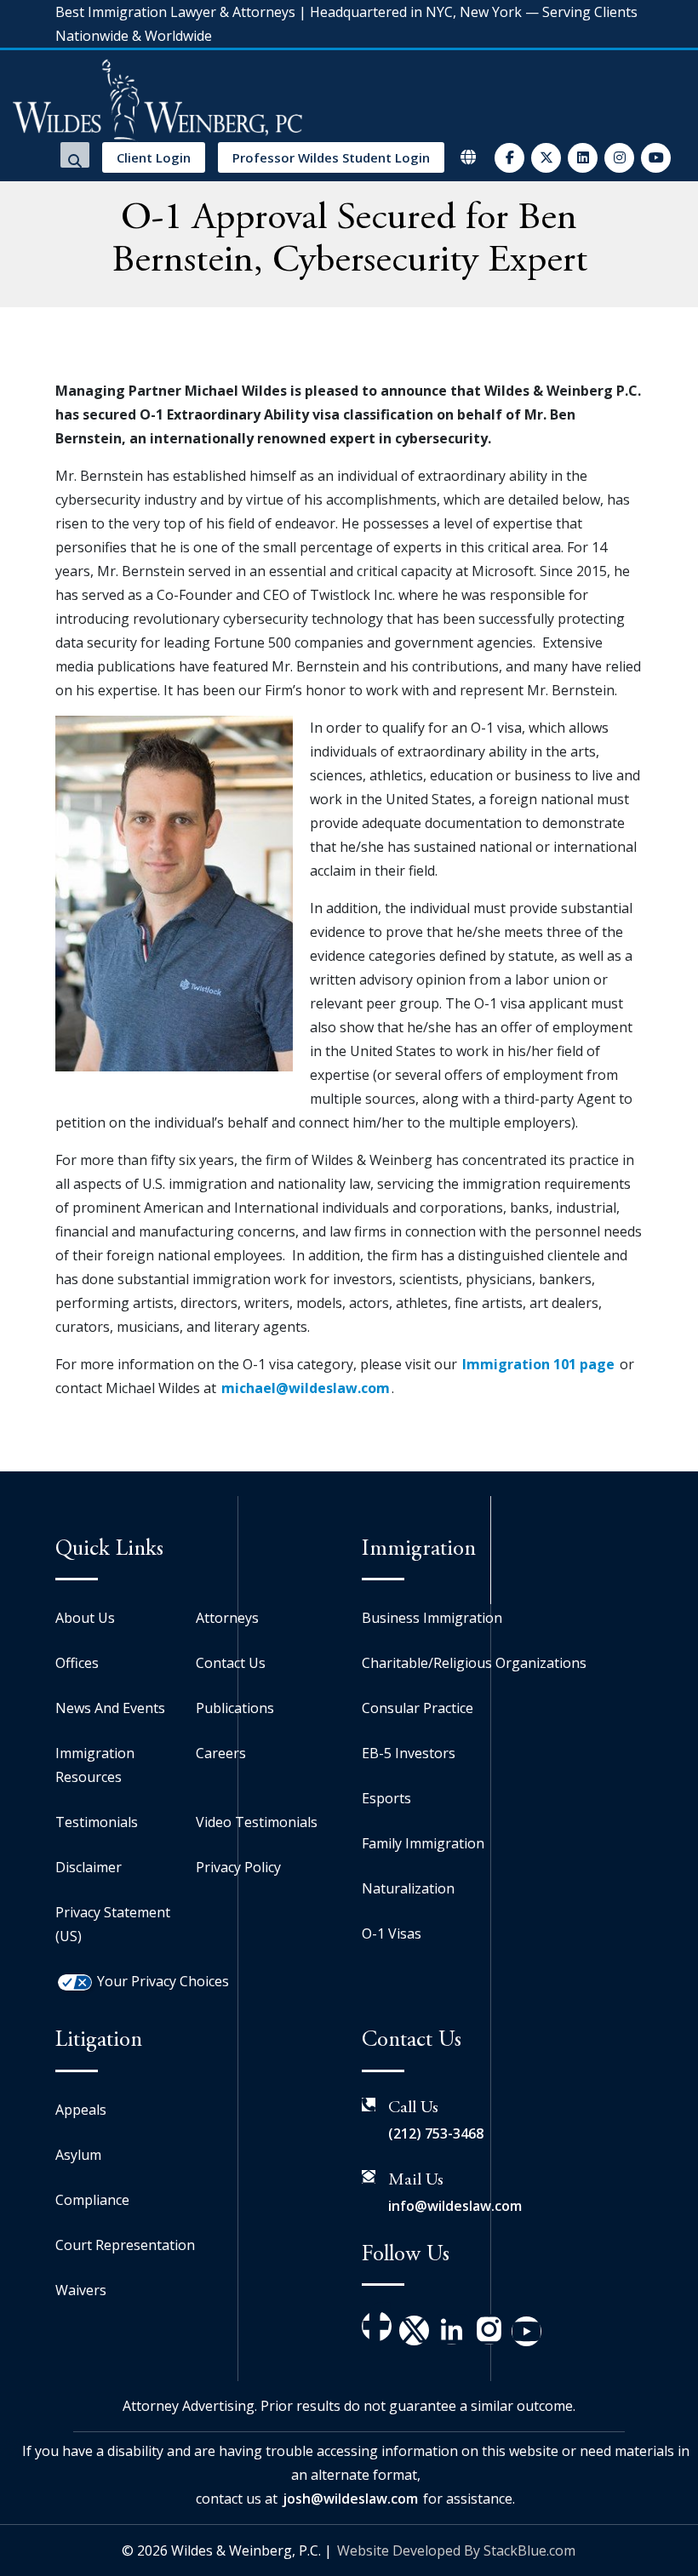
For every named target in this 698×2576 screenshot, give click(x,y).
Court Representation (125, 2245)
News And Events (110, 1708)
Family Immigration (423, 1843)
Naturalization (408, 1888)
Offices (77, 1663)
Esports (386, 1798)
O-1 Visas (392, 1933)
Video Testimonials (257, 1822)
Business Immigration (432, 1618)
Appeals (81, 2110)
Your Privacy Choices (163, 1981)
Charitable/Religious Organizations (474, 1663)
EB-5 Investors (409, 1753)
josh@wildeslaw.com (350, 2499)
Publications (235, 1708)
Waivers (81, 2290)
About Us (85, 1618)
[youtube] (656, 158)
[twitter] (546, 158)
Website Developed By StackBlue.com (456, 2550)
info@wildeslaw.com (455, 2206)
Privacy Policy (238, 1867)
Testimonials (97, 1822)
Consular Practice (418, 1708)
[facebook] (509, 158)
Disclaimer (89, 1867)
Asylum (78, 2155)
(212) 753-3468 (436, 2133)
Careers (221, 1753)
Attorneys (227, 1618)
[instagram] (619, 158)
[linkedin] (583, 158)
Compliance (92, 2200)
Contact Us (231, 1663)
